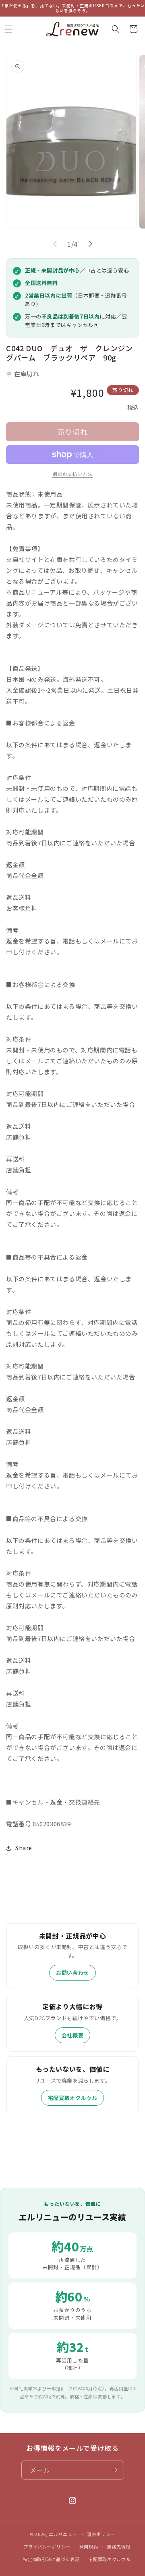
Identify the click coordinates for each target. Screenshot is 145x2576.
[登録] (115, 2470)
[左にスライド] (55, 244)
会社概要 (72, 2035)
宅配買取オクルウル (72, 2098)
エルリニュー (63, 2534)
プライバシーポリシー (47, 2547)
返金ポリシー (101, 2534)
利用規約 (89, 2547)
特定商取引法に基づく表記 (51, 2559)
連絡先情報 (119, 2547)
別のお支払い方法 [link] (72, 474)
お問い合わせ (72, 1973)
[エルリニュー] (73, 29)
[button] (116, 29)
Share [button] (24, 1848)
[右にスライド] (90, 244)
